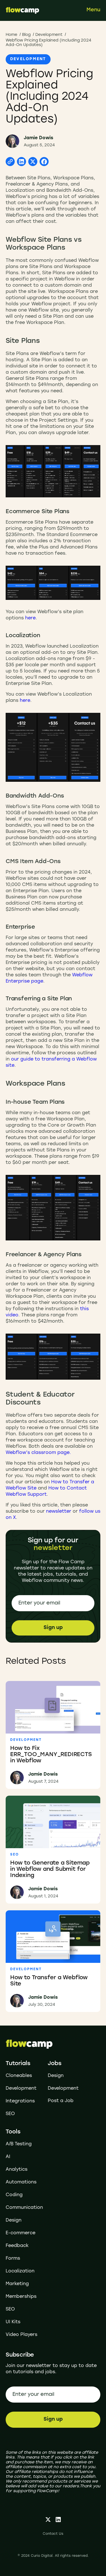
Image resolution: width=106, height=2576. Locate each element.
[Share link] (10, 162)
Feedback (17, 2246)
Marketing (17, 2284)
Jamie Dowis (38, 138)
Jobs (55, 2064)
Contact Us (53, 2534)
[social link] (48, 2520)
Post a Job (61, 2101)
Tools (13, 2132)
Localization (20, 2271)
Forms (13, 2259)
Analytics (17, 2170)
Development (49, 35)
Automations (21, 2182)
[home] (23, 10)
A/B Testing (19, 2144)
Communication (24, 2208)
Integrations (20, 2101)
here (30, 618)
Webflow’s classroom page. (38, 1453)
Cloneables (19, 2076)
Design (56, 2076)
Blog (26, 35)
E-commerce (20, 2233)
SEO (10, 2114)
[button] (93, 10)
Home (11, 35)
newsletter (59, 1512)
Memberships (21, 2297)
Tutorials (18, 2064)
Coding (14, 2195)
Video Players (21, 2335)
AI (8, 2157)
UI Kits (13, 2322)
